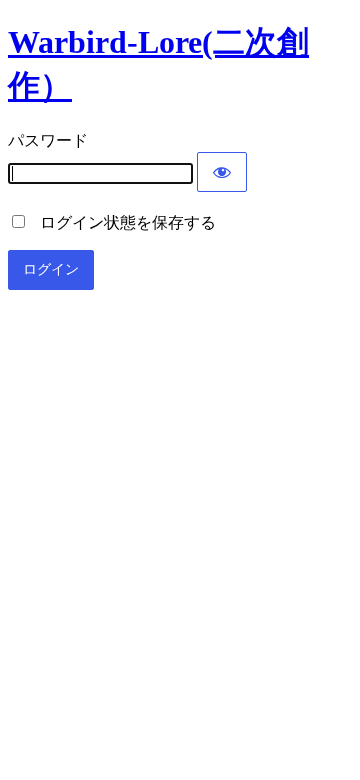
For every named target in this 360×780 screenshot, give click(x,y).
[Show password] (222, 172)
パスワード (48, 140)
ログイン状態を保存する (122, 222)
